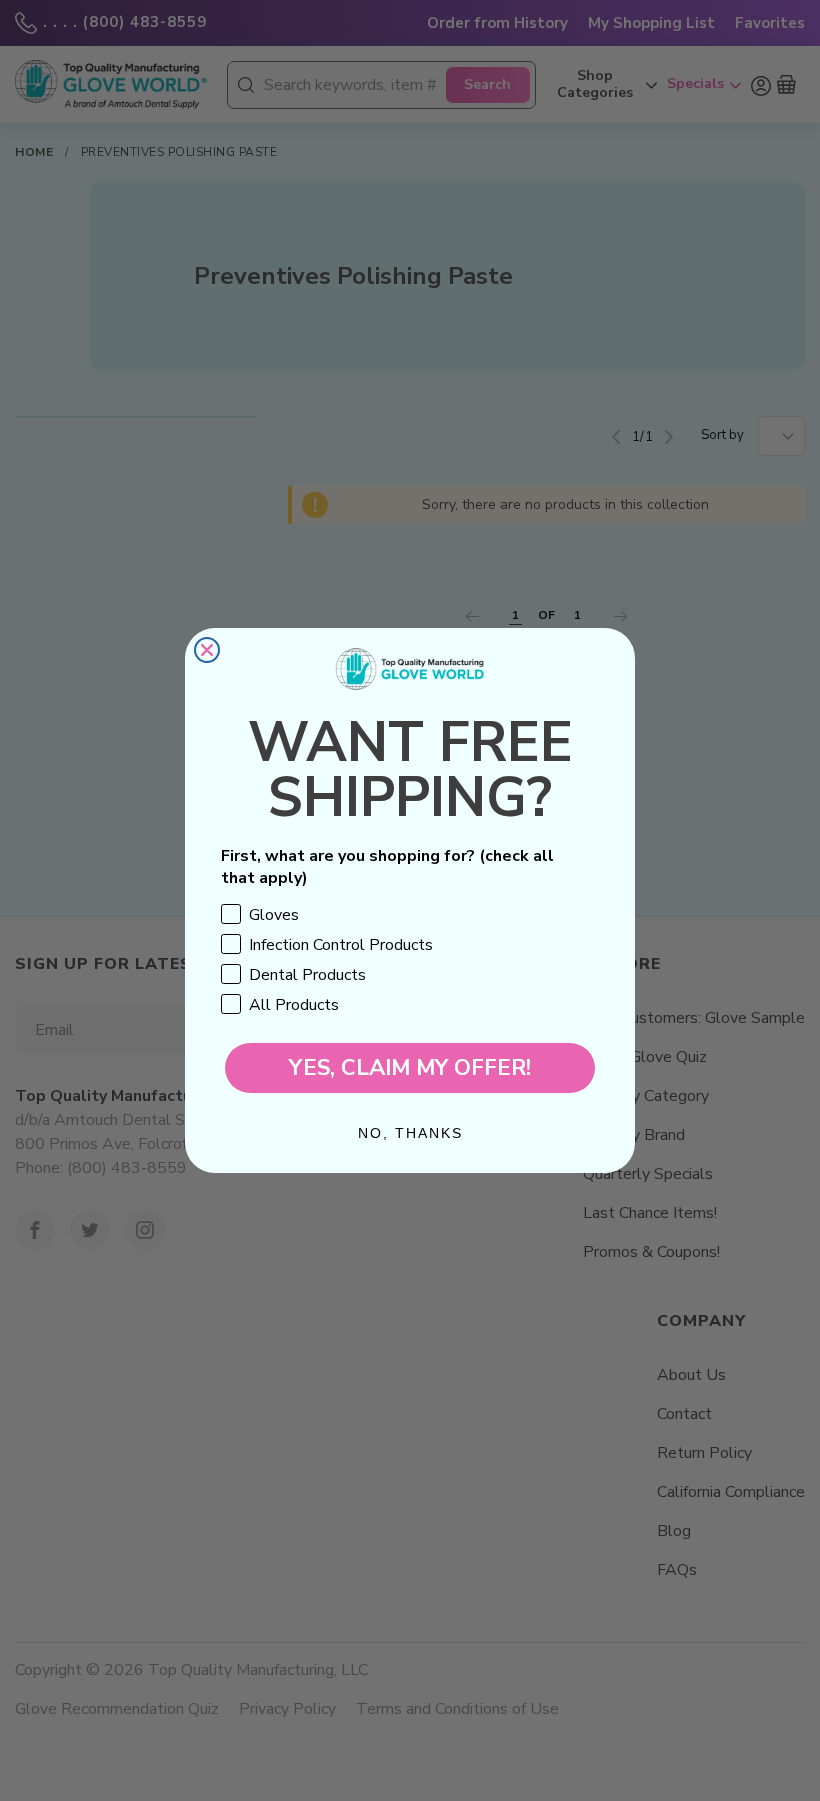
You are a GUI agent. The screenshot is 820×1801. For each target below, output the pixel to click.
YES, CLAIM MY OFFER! (410, 1068)
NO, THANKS (410, 1133)
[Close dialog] (207, 650)
